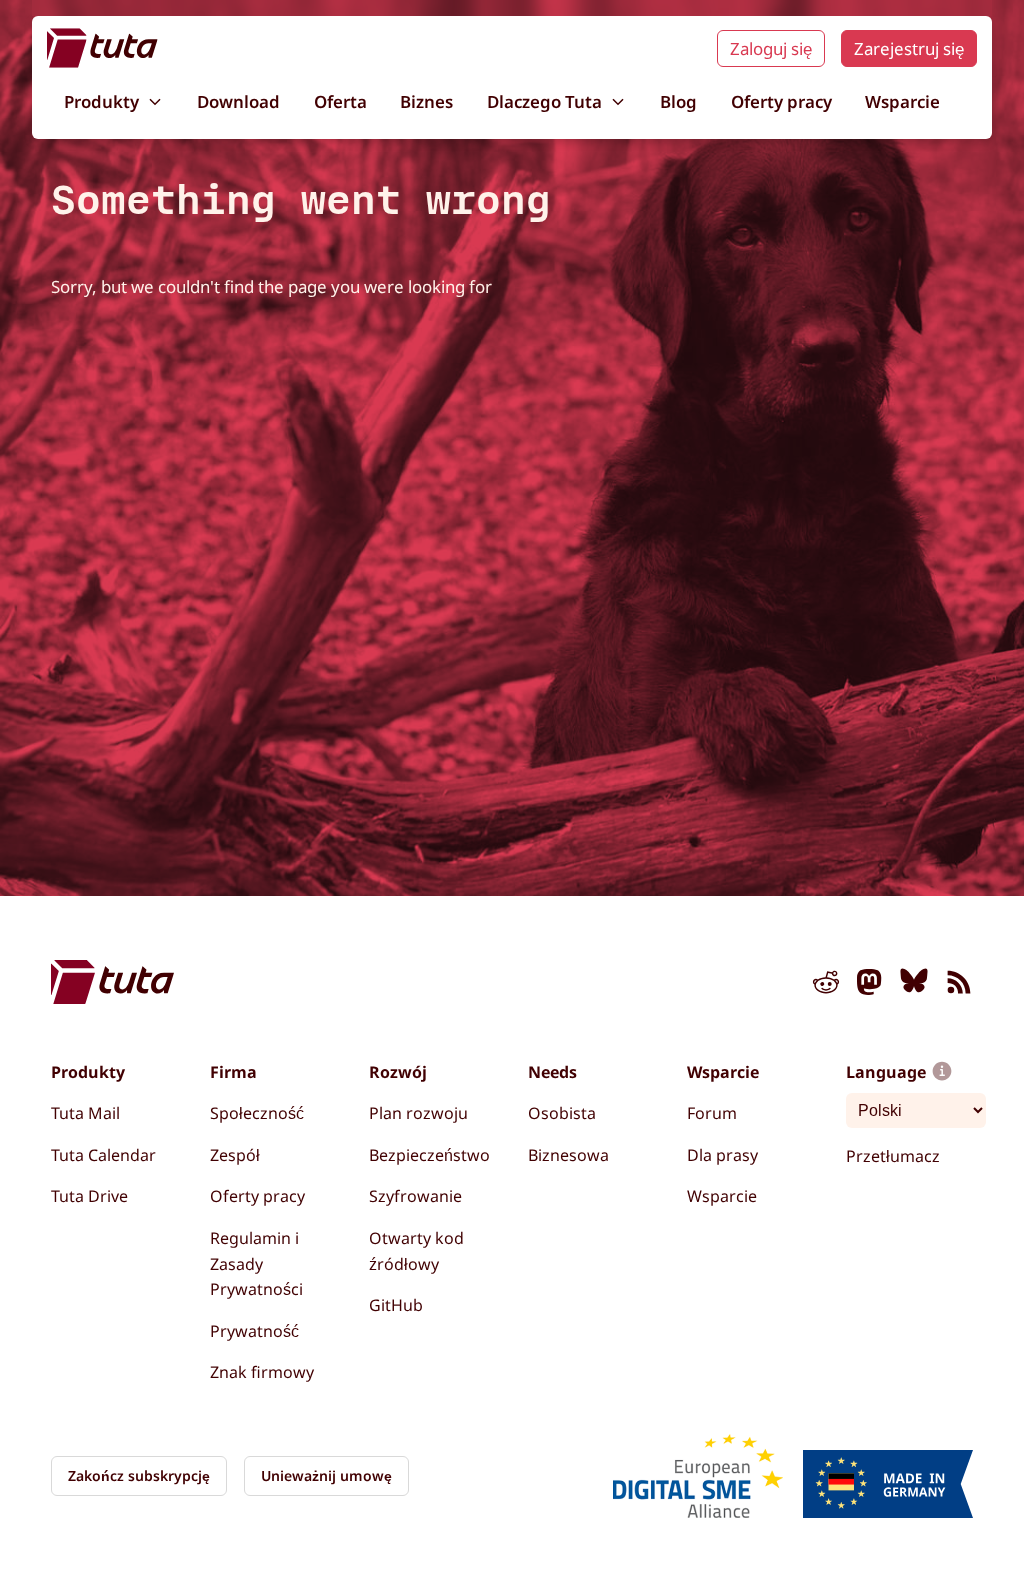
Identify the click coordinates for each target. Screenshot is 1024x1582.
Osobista (562, 1113)
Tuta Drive (89, 1196)
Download (238, 101)
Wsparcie (902, 101)
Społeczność (257, 1113)
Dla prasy (722, 1155)
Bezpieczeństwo (429, 1155)
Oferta (340, 101)
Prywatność (254, 1331)
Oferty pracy (781, 101)
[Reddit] (826, 986)
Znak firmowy (262, 1372)
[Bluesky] (914, 986)
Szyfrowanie (415, 1196)
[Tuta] (102, 48)
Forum (712, 1113)
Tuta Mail (85, 1113)
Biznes (426, 101)
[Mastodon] (870, 986)
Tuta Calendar (103, 1155)
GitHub (396, 1305)
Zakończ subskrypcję (139, 1475)
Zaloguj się (771, 48)
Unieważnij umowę (326, 1475)
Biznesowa (568, 1155)
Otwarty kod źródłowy (416, 1251)
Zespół (235, 1155)
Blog (678, 101)
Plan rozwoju (418, 1113)
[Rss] (959, 986)
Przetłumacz (893, 1156)
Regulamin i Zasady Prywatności (256, 1263)
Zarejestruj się (909, 48)
